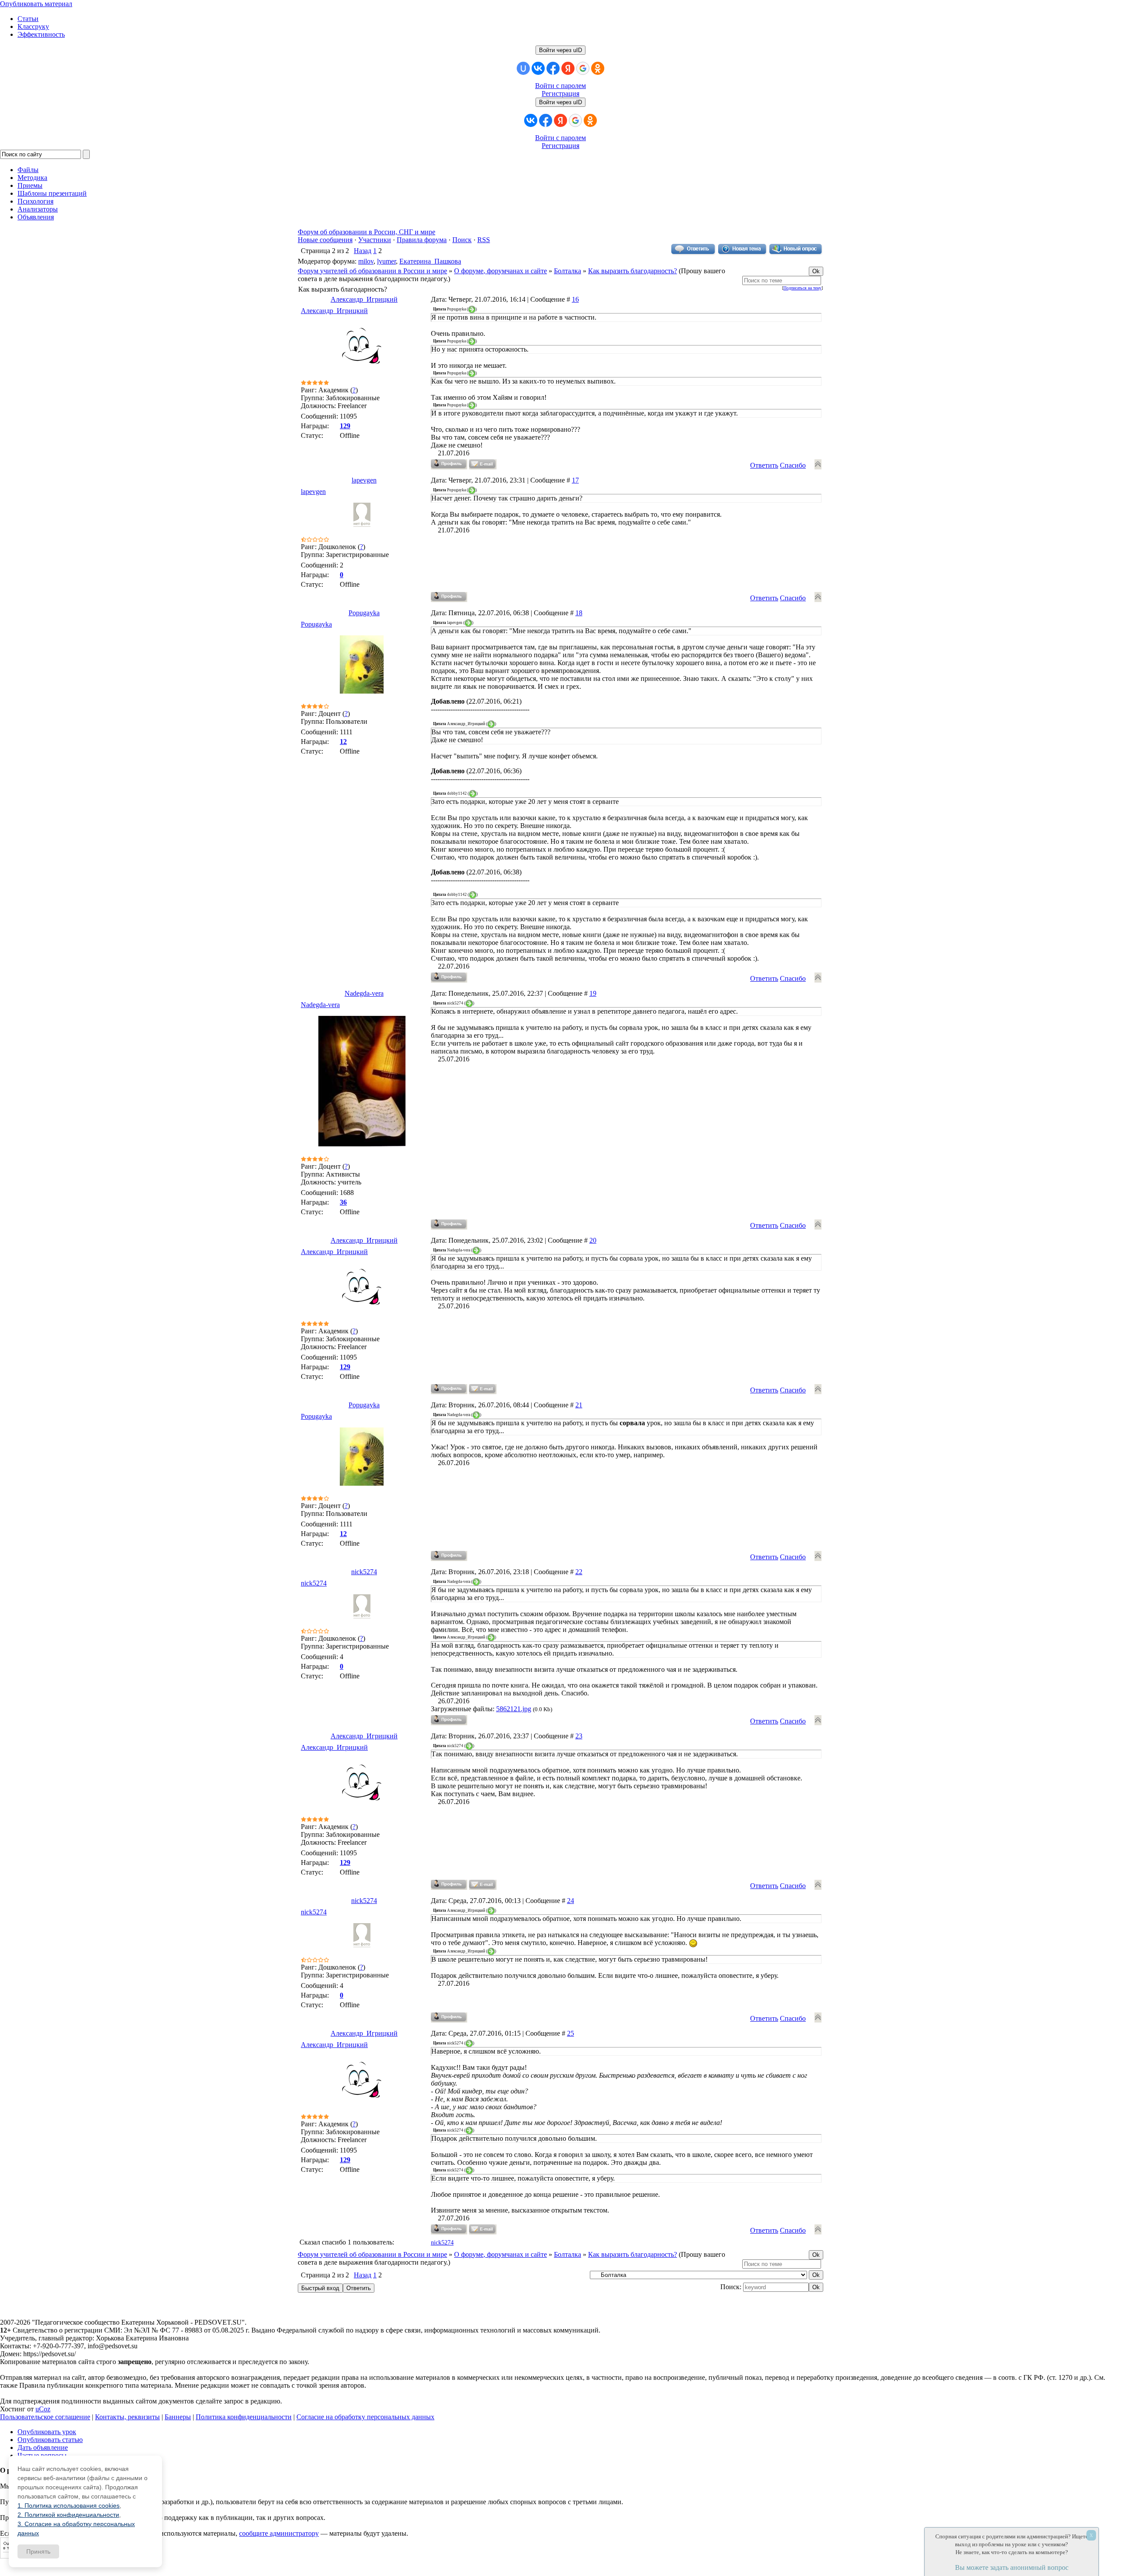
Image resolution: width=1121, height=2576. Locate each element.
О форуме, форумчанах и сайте (501, 271)
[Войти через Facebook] (553, 68)
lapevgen (364, 480)
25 (571, 2033)
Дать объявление (43, 2447)
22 (579, 1572)
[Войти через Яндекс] (568, 68)
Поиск (462, 240)
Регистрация (560, 93)
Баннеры (178, 2417)
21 (579, 1405)
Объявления (36, 217)
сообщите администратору (279, 2533)
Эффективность (41, 34)
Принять (38, 2551)
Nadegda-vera (364, 993)
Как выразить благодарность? (633, 271)
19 (593, 993)
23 (579, 1736)
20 (593, 1240)
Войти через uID (560, 50)
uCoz (43, 2409)
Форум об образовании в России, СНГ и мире (367, 232)
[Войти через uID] (523, 68)
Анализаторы (38, 209)
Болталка (568, 271)
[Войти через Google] (583, 68)
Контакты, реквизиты (127, 2417)
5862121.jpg (514, 1709)
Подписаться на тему (802, 288)
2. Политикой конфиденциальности (68, 2515)
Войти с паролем (560, 86)
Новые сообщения (325, 240)
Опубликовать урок (47, 2432)
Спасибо (793, 465)
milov (366, 261)
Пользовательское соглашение (45, 2417)
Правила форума (422, 240)
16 (575, 299)
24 (571, 1901)
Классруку (33, 26)
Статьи (28, 19)
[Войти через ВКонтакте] (538, 68)
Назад (363, 251)
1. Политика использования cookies (69, 2506)
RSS (484, 240)
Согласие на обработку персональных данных (365, 2417)
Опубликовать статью (50, 2440)
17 (575, 480)
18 (579, 613)
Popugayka (364, 613)
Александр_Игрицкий (364, 299)
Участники (375, 240)
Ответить (764, 465)
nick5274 (364, 1572)
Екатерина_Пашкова (430, 261)
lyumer (386, 261)
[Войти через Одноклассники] (598, 68)
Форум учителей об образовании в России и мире (372, 271)
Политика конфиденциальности (244, 2417)
